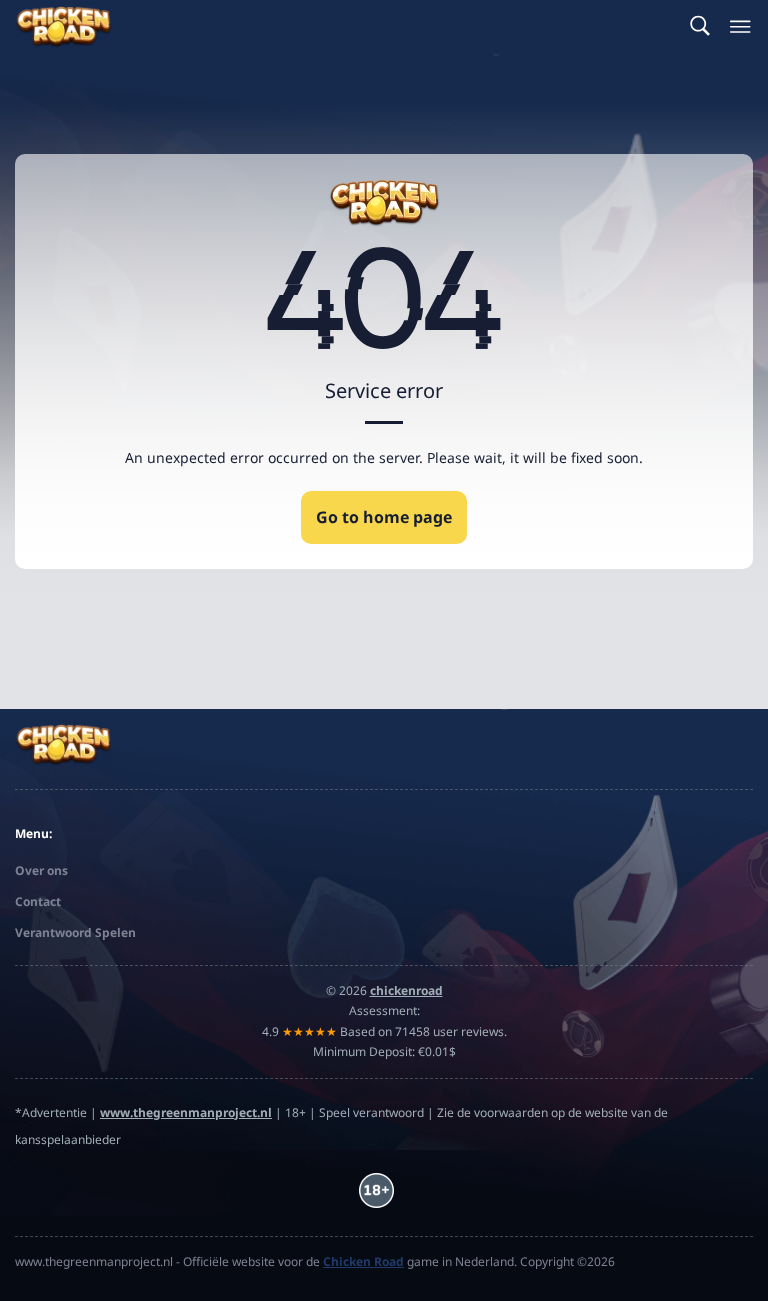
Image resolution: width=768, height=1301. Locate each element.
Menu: (33, 833)
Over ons (41, 870)
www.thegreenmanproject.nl (186, 1112)
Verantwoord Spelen (75, 932)
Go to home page (384, 517)
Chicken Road (363, 1261)
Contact (38, 901)
